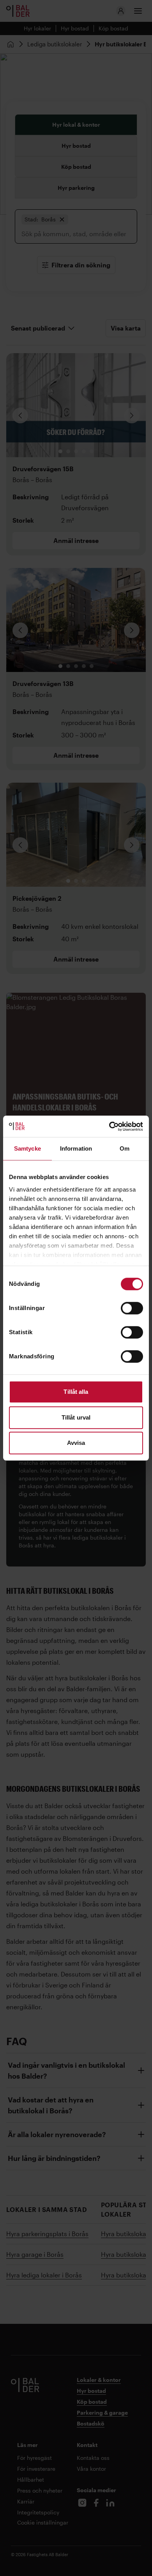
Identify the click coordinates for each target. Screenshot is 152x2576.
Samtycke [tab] (27, 1148)
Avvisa (76, 1443)
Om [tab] (125, 1148)
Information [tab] (76, 1148)
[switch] (132, 1308)
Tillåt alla (76, 1392)
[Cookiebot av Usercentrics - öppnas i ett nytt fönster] (109, 1126)
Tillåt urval (76, 1417)
